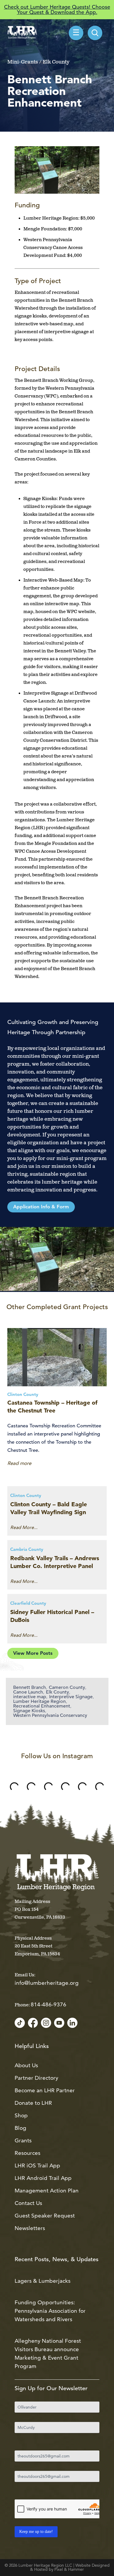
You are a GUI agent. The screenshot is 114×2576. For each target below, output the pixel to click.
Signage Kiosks (29, 1711)
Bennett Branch (30, 1687)
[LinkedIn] (72, 2023)
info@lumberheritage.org (47, 1983)
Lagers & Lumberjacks (43, 2281)
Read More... (24, 1528)
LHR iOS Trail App (37, 2166)
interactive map (30, 1697)
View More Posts (33, 1654)
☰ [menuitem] (76, 33)
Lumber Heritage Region (39, 1701)
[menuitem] (95, 33)
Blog (20, 2128)
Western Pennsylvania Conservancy (50, 1715)
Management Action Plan (47, 2191)
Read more (19, 1463)
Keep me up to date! (36, 2532)
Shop (21, 2115)
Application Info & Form (41, 1207)
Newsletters (30, 2228)
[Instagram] (46, 2023)
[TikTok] (20, 2023)
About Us (26, 2065)
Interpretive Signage (71, 1697)
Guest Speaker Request (45, 2216)
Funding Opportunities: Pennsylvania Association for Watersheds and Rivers (50, 2311)
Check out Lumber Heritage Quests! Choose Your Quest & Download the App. (57, 9)
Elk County (57, 1692)
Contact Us (28, 2203)
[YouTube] (59, 2023)
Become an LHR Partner (45, 2090)
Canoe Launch (28, 1692)
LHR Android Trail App (43, 2178)
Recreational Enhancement (42, 1706)
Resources (27, 2153)
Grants (23, 2140)
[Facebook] (33, 2023)
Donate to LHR (33, 2103)
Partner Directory (36, 2078)
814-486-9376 (49, 2004)
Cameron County (67, 1687)
